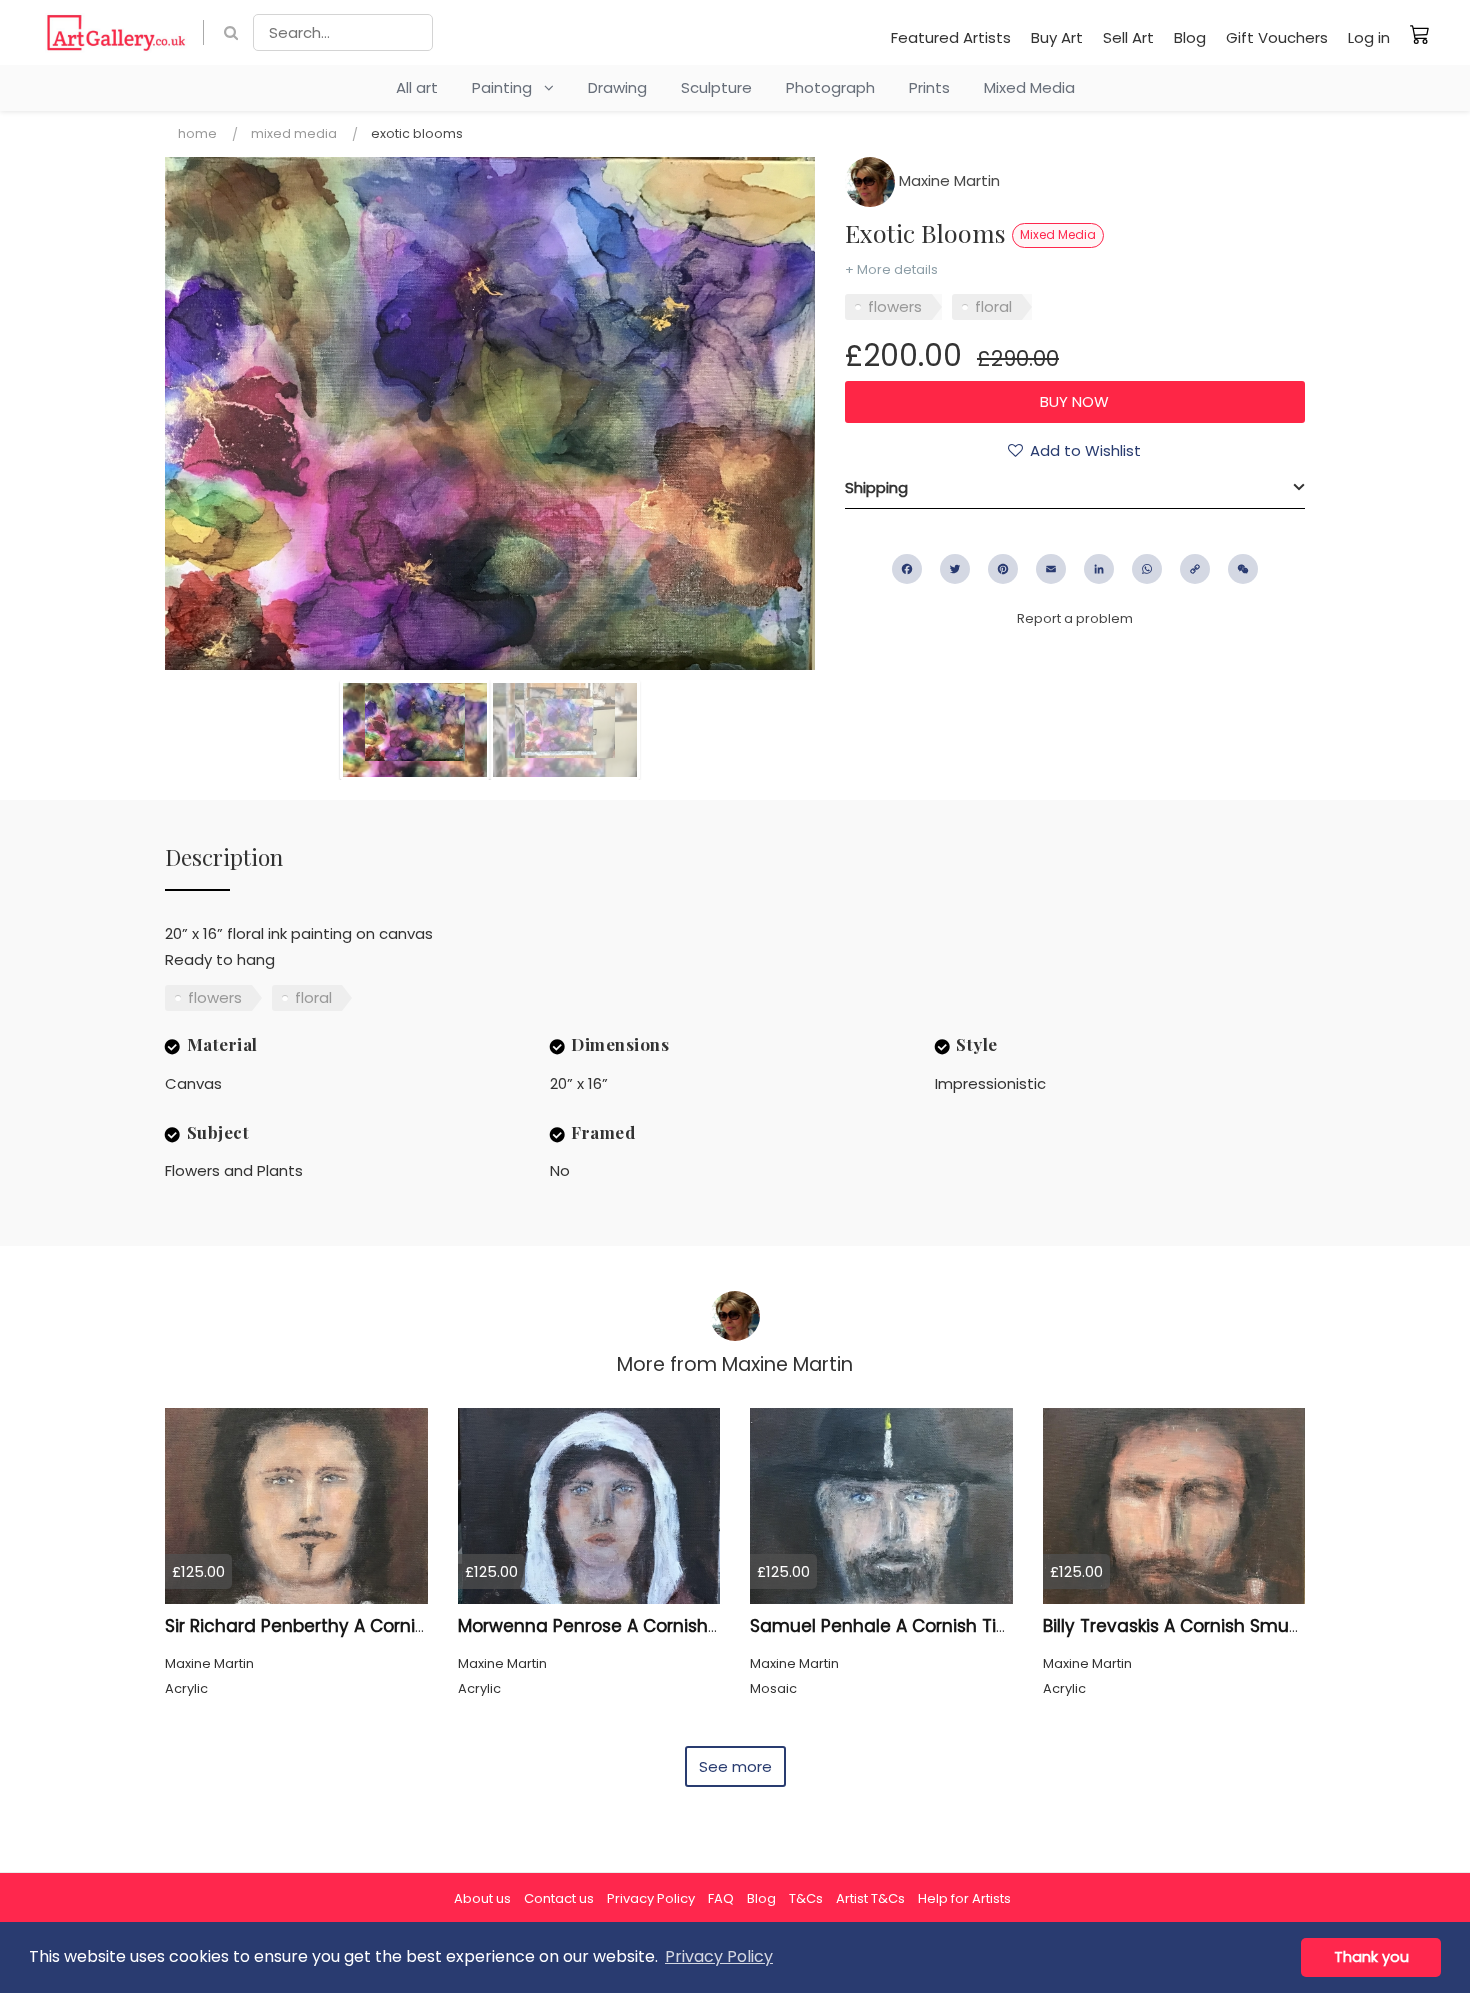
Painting (508, 87)
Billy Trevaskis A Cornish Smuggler (1188, 1626)
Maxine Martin (947, 180)
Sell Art (1128, 37)
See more (735, 1766)
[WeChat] (1243, 569)
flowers (895, 306)
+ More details (891, 269)
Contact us (559, 1898)
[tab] (1075, 488)
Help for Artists (964, 1898)
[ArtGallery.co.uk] (116, 32)
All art (417, 87)
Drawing (617, 87)
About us (482, 1898)
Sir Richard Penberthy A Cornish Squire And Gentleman (401, 1626)
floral (993, 306)
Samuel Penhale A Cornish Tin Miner (904, 1626)
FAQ (721, 1898)
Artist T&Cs (870, 1898)
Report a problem (1075, 618)
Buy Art (1057, 37)
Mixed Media (1029, 87)
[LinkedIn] (1099, 569)
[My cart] (1420, 34)
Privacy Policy (651, 1898)
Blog (1190, 37)
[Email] (1051, 569)
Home (197, 133)
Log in (1369, 37)
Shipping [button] (876, 487)
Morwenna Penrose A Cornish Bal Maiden (633, 1626)
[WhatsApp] (1147, 569)
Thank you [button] (1371, 1957)
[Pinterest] (1003, 569)
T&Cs (806, 1898)
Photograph (830, 87)
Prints (929, 87)
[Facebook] (907, 569)
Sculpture (716, 87)
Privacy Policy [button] (719, 1956)
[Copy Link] (1195, 569)
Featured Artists (951, 37)
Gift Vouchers (1277, 37)
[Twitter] (955, 569)
